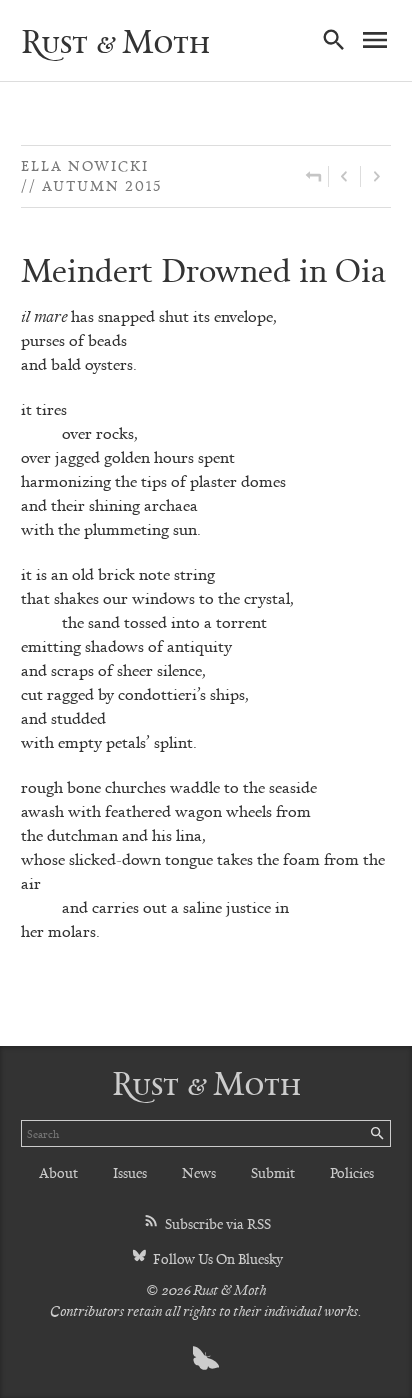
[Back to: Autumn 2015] (313, 176)
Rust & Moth (115, 41)
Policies (352, 1172)
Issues (130, 1172)
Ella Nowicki (85, 165)
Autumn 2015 (102, 185)
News (199, 1172)
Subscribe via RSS (216, 1223)
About (58, 1172)
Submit (273, 1172)
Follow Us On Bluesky (216, 1258)
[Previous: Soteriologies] (344, 176)
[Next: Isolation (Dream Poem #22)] (376, 176)
